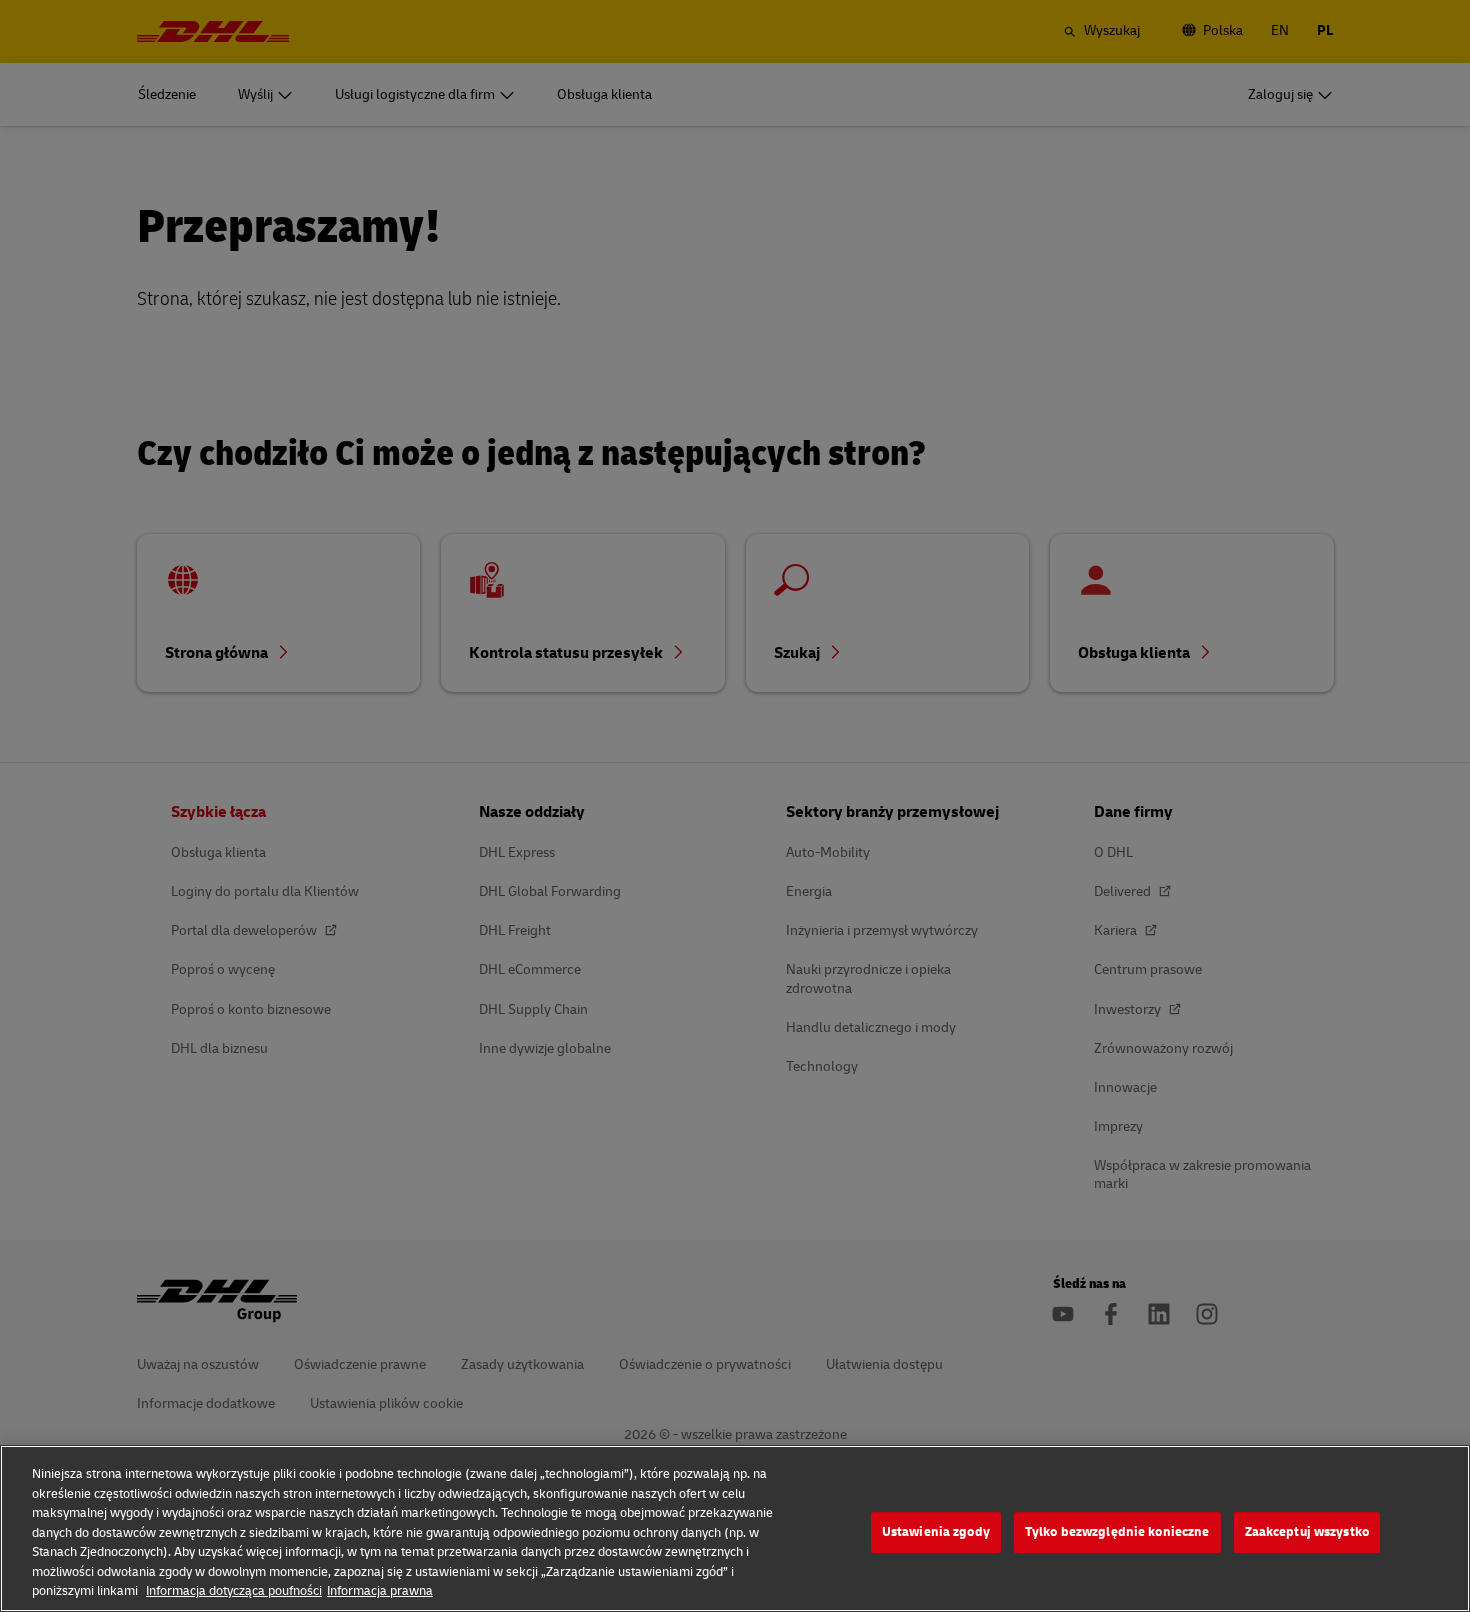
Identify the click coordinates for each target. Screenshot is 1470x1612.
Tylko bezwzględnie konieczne (1117, 1532)
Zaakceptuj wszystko (1307, 1532)
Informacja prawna (380, 1591)
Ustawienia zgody (936, 1532)
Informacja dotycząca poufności (234, 1591)
